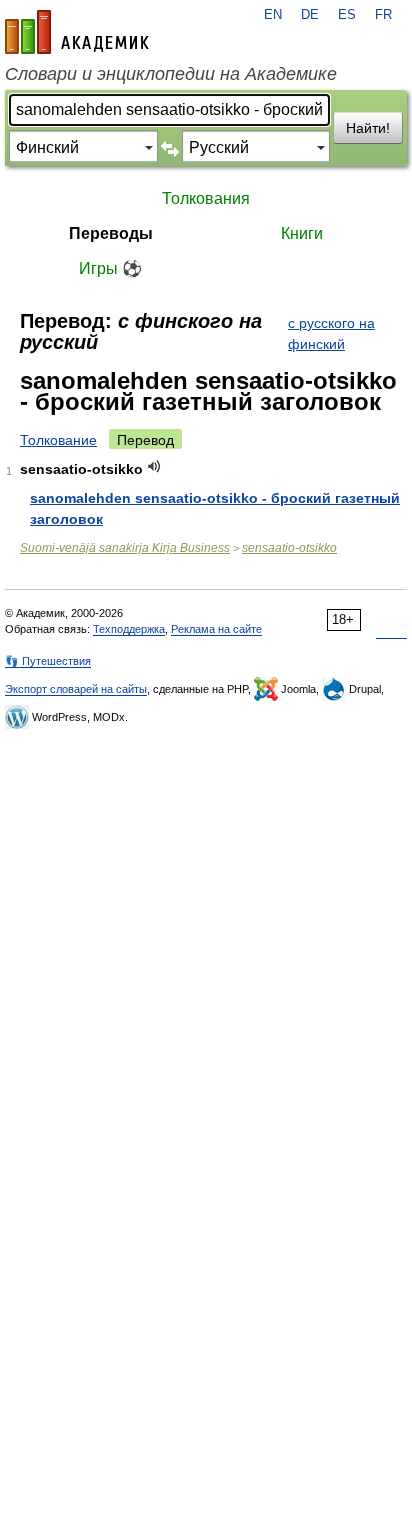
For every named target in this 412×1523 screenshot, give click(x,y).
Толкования (206, 198)
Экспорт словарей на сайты (76, 689)
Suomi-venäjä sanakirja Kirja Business (125, 548)
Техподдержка (129, 629)
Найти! (368, 128)
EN (273, 15)
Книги (302, 233)
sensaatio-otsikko (289, 548)
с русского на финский (331, 333)
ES (347, 15)
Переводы (111, 233)
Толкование (58, 440)
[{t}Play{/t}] (154, 466)
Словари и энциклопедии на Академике (171, 74)
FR (383, 15)
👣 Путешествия (48, 661)
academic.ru (77, 32)
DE (310, 15)
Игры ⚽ (110, 268)
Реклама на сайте (216, 629)
